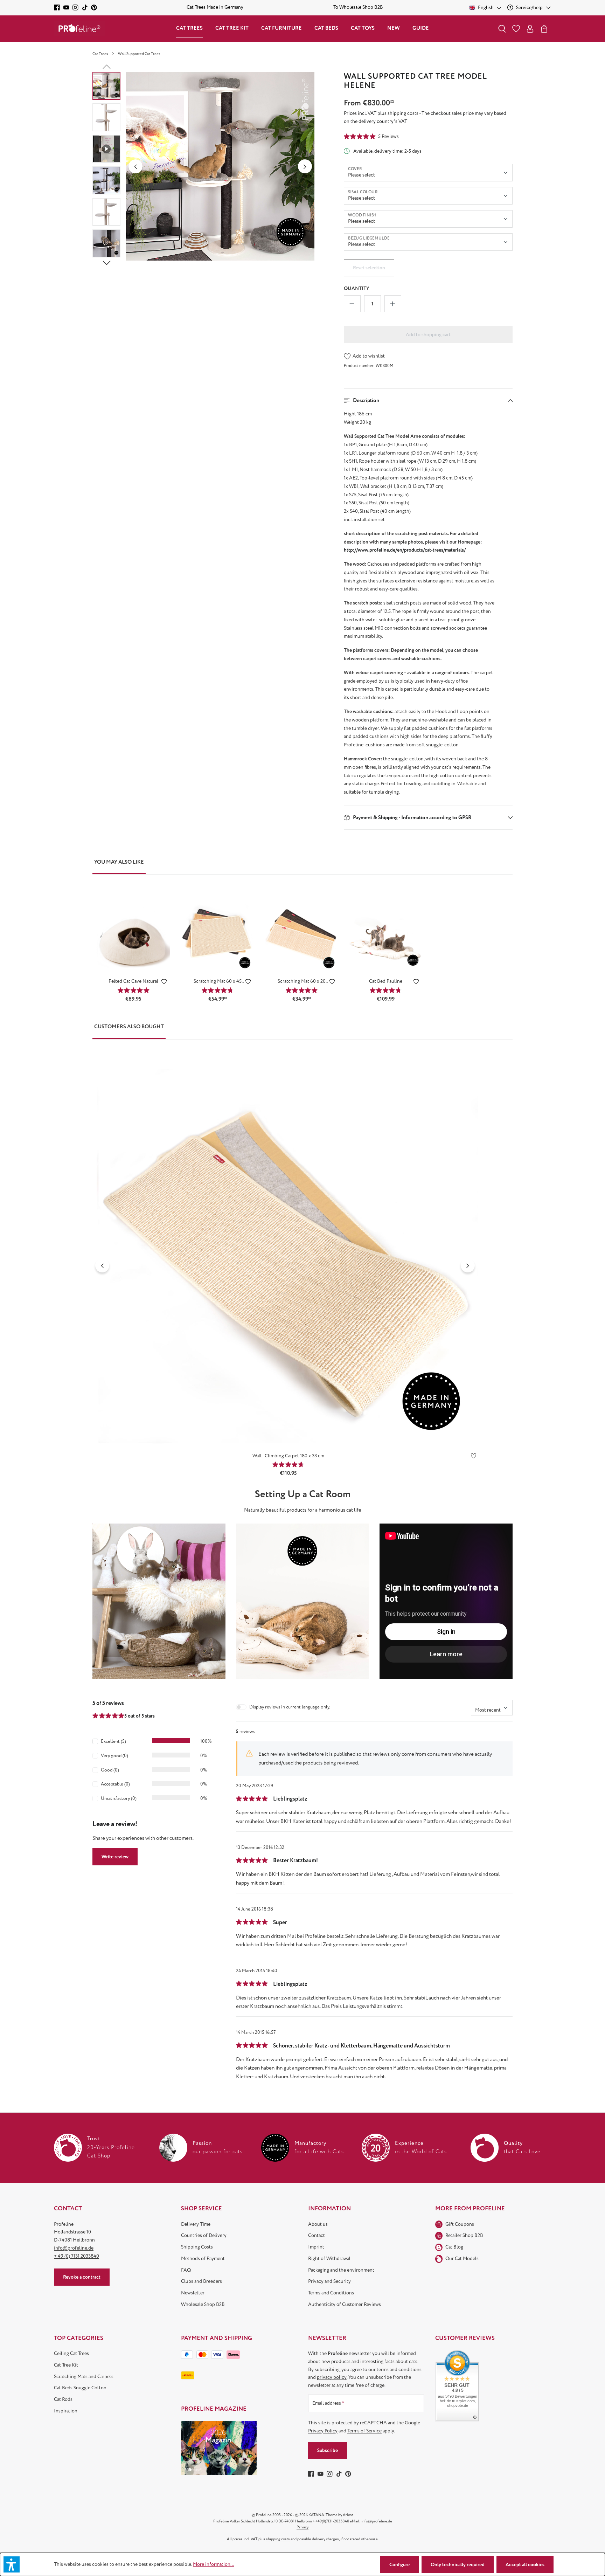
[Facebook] (57, 8)
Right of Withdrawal (329, 2259)
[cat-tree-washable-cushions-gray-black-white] (220, 166)
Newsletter (193, 2293)
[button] (428, 400)
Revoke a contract (82, 2277)
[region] (204, 166)
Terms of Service (364, 2431)
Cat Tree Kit (66, 2365)
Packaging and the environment (341, 2270)
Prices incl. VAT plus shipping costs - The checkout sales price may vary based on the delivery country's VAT (425, 117)
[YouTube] (66, 8)
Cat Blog (454, 2247)
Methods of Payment (203, 2259)
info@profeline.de (74, 2248)
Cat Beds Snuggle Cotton (80, 2388)
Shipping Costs (197, 2247)
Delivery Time (196, 2224)
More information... (214, 2564)
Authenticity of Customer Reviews (345, 2304)
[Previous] (135, 166)
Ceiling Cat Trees (71, 2353)
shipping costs (278, 2539)
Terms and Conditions (331, 2293)
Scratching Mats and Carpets (84, 2377)
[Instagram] (75, 8)
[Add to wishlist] (164, 983)
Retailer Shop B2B (464, 2235)
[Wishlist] (516, 29)
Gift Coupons (460, 2224)
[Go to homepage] (79, 29)
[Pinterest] (94, 8)
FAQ (186, 2270)
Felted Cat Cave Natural (133, 981)
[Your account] (530, 29)
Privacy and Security (329, 2281)
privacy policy (332, 2377)
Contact (317, 2235)
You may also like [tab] (119, 862)
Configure (399, 2565)
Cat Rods (63, 2399)
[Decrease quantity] (352, 304)
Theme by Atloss (340, 2515)
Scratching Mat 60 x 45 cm (218, 982)
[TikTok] (85, 8)
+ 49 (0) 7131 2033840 (77, 2256)
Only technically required (458, 2565)
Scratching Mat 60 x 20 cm (302, 982)
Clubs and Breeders (201, 2281)
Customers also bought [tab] (129, 1027)
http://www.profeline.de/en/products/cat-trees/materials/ (405, 550)
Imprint (316, 2247)
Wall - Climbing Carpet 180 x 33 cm (288, 1456)
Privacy (302, 2527)
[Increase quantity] (393, 304)
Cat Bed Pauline (386, 981)
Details (133, 961)
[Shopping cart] (544, 29)
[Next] (305, 166)
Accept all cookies (525, 2565)
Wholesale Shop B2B (203, 2304)
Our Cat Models (462, 2259)
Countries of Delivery (204, 2235)
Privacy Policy (323, 2431)
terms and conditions (399, 2370)
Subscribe (328, 2450)
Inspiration (66, 2411)
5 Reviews (388, 136)
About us (318, 2224)
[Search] (502, 29)
